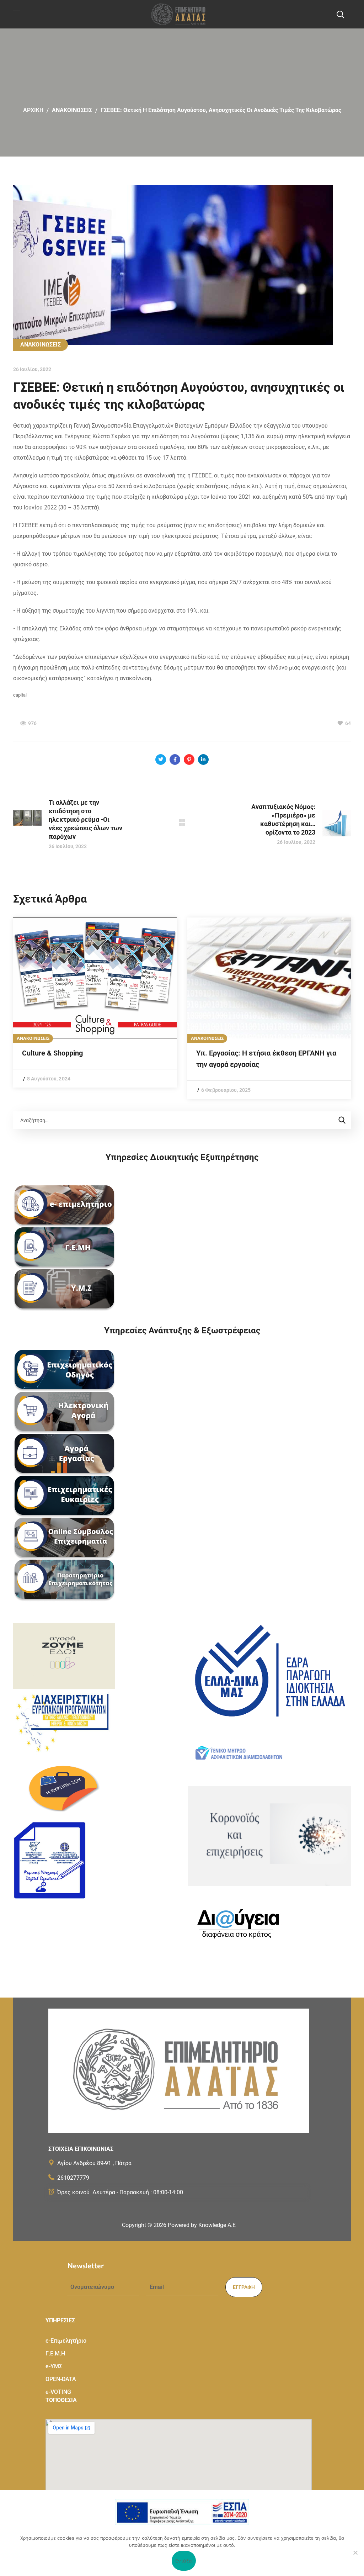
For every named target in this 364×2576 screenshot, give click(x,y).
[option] (95, 1003)
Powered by (202, 2225)
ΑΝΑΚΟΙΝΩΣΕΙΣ (72, 110)
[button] (340, 14)
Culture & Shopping (52, 1053)
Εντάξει (184, 2561)
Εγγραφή (244, 2287)
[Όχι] (355, 2553)
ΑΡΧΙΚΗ (33, 110)
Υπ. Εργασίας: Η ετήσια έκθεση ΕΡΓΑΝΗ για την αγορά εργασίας (266, 1059)
